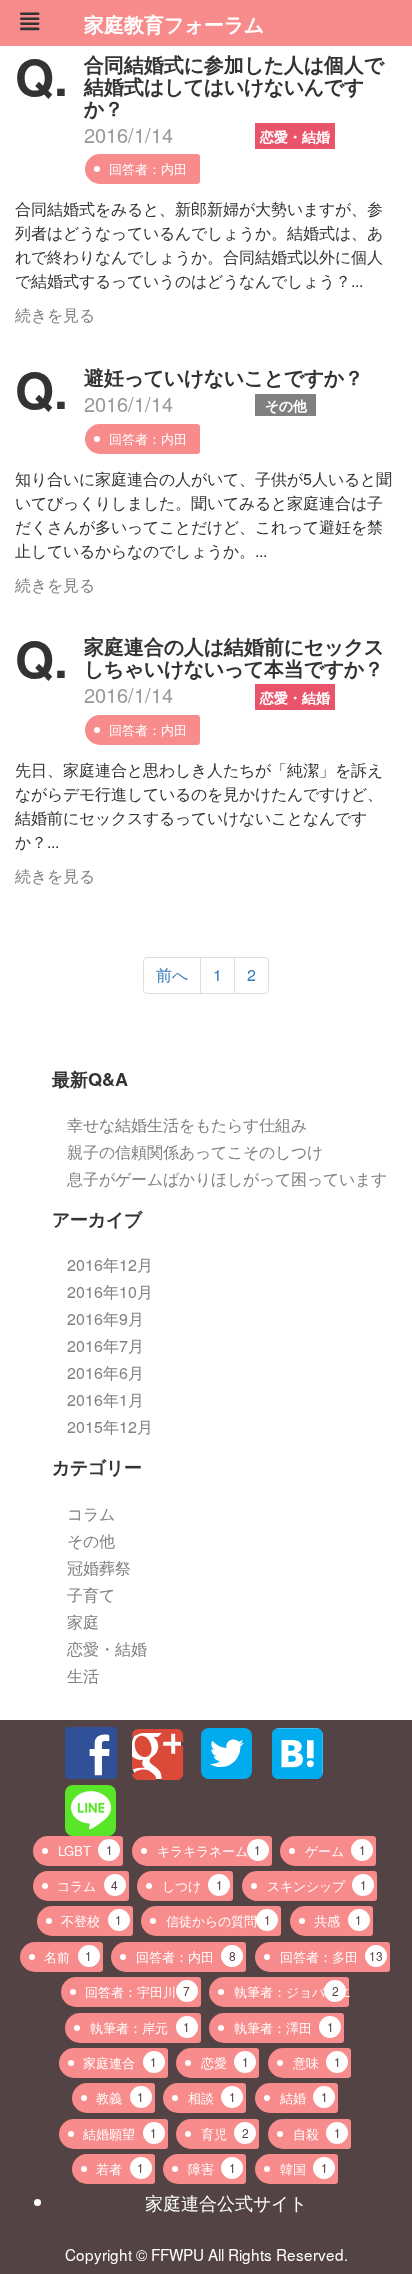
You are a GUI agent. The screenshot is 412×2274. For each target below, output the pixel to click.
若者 (120, 2168)
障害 (212, 2168)
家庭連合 (120, 2062)
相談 (212, 2097)
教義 (120, 2097)
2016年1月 (105, 1399)
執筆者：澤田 (284, 2027)
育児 (225, 2133)
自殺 (317, 2133)
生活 (83, 1675)
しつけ (192, 1885)
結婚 (304, 2097)
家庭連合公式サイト (226, 2202)
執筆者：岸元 (140, 2027)
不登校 (91, 1920)
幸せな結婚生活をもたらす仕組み (187, 1124)
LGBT (85, 1850)
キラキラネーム (209, 1850)
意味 (317, 2062)
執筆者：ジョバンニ (291, 1991)
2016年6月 (105, 1372)
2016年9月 (105, 1318)
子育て (91, 1594)
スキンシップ (317, 1885)
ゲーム (335, 1850)
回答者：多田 (332, 1956)
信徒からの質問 (218, 1920)
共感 (338, 1920)
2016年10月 (110, 1291)
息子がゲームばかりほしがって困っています (227, 1178)
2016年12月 (110, 1264)
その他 (286, 405)
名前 (68, 1956)
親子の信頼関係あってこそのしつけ (195, 1151)
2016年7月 (105, 1345)
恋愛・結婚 (295, 136)
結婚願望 (120, 2133)
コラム (91, 1513)
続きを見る (55, 314)
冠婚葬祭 (99, 1567)
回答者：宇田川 (137, 1991)
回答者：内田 (148, 168)
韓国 (304, 2168)
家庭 (83, 1621)
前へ (172, 974)
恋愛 (225, 2062)
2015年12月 (110, 1426)
